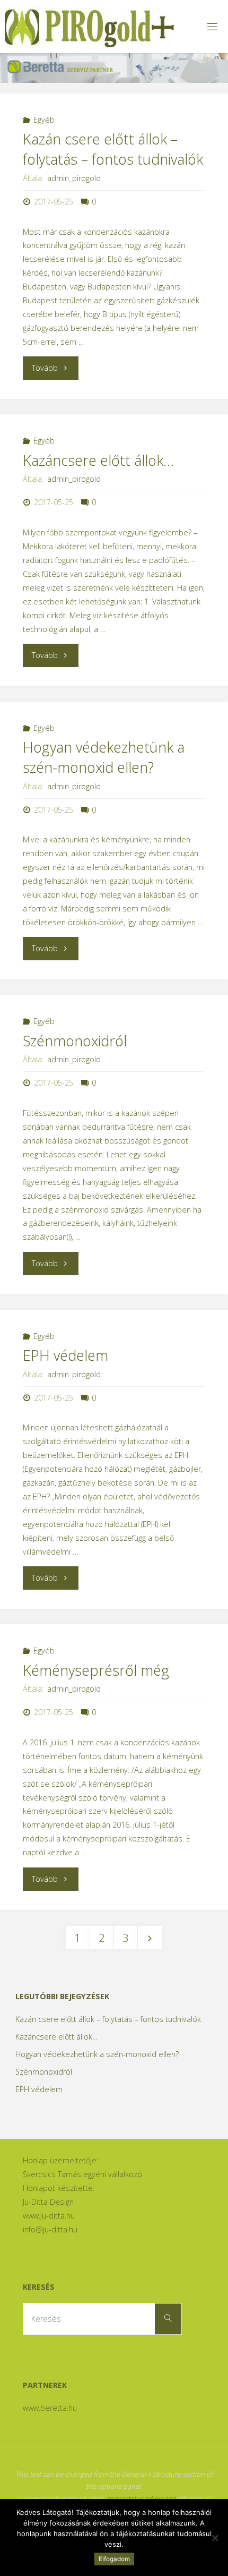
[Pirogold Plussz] (89, 26)
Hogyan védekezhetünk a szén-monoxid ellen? (104, 757)
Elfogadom (114, 2559)
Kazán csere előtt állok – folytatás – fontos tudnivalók (113, 149)
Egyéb (44, 120)
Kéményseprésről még (96, 1670)
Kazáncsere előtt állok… (98, 460)
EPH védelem (65, 1355)
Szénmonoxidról (75, 1041)
